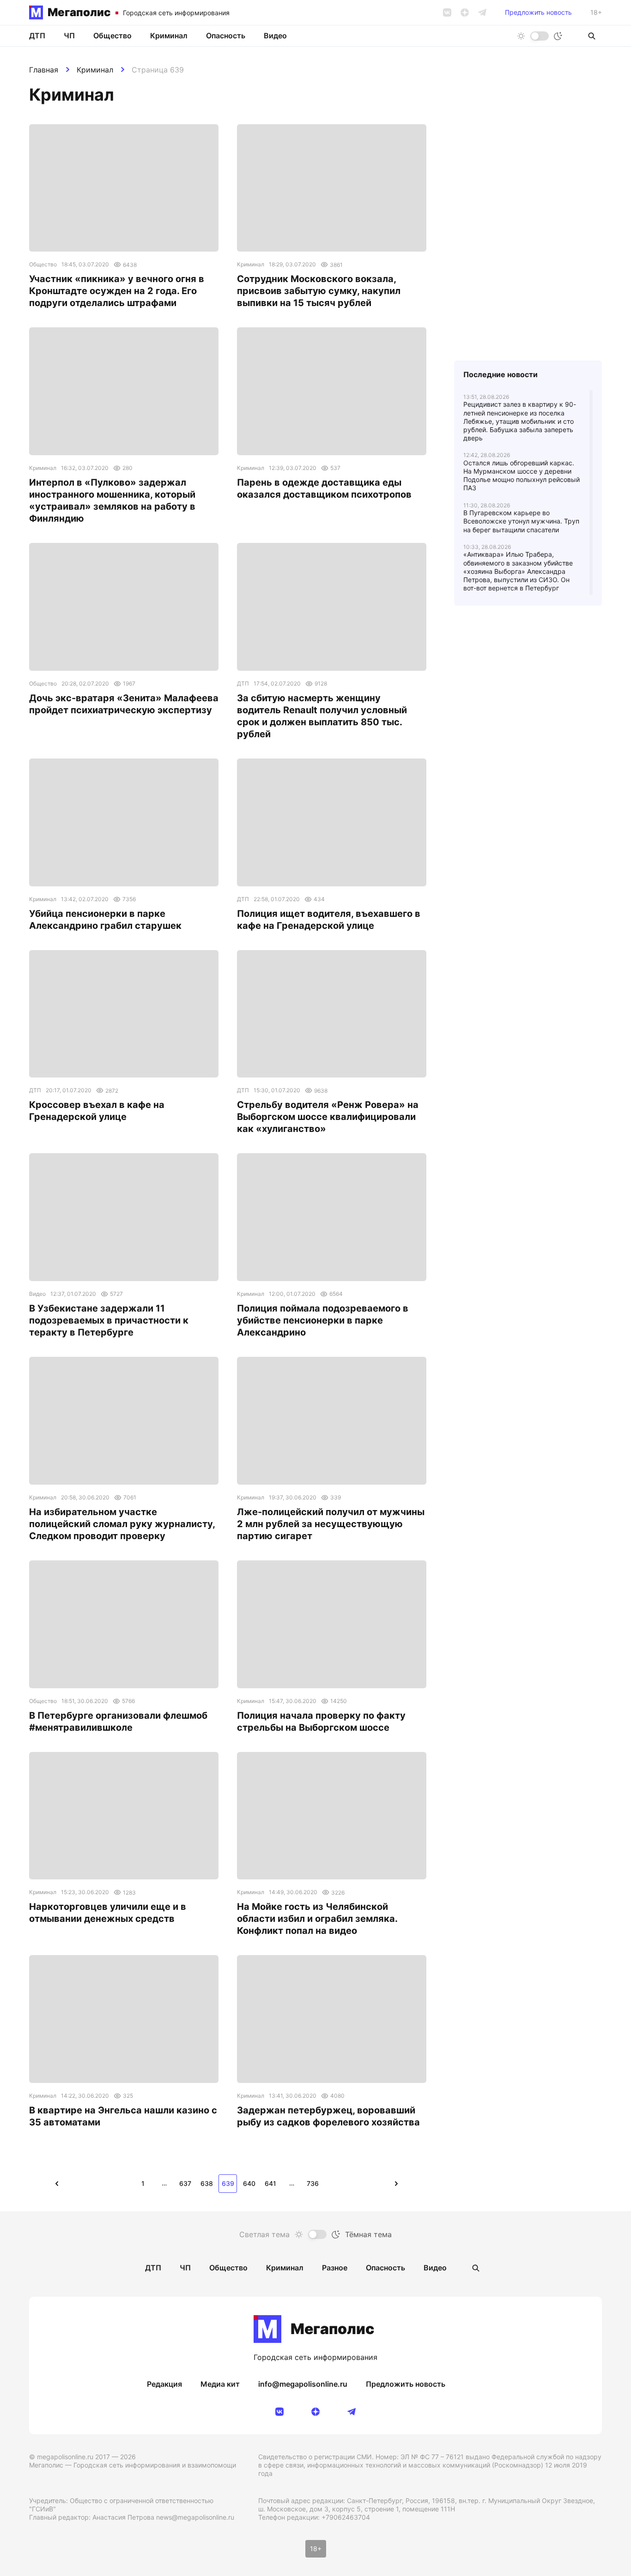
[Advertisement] (528, 811)
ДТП (37, 36)
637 (185, 2183)
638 (207, 2183)
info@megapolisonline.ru (303, 2384)
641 (270, 2183)
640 (249, 2183)
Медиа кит (220, 2384)
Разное (335, 2268)
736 (313, 2183)
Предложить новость (538, 12)
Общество (112, 36)
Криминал (95, 70)
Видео (275, 36)
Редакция (164, 2384)
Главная (44, 70)
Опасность (226, 36)
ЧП (69, 36)
